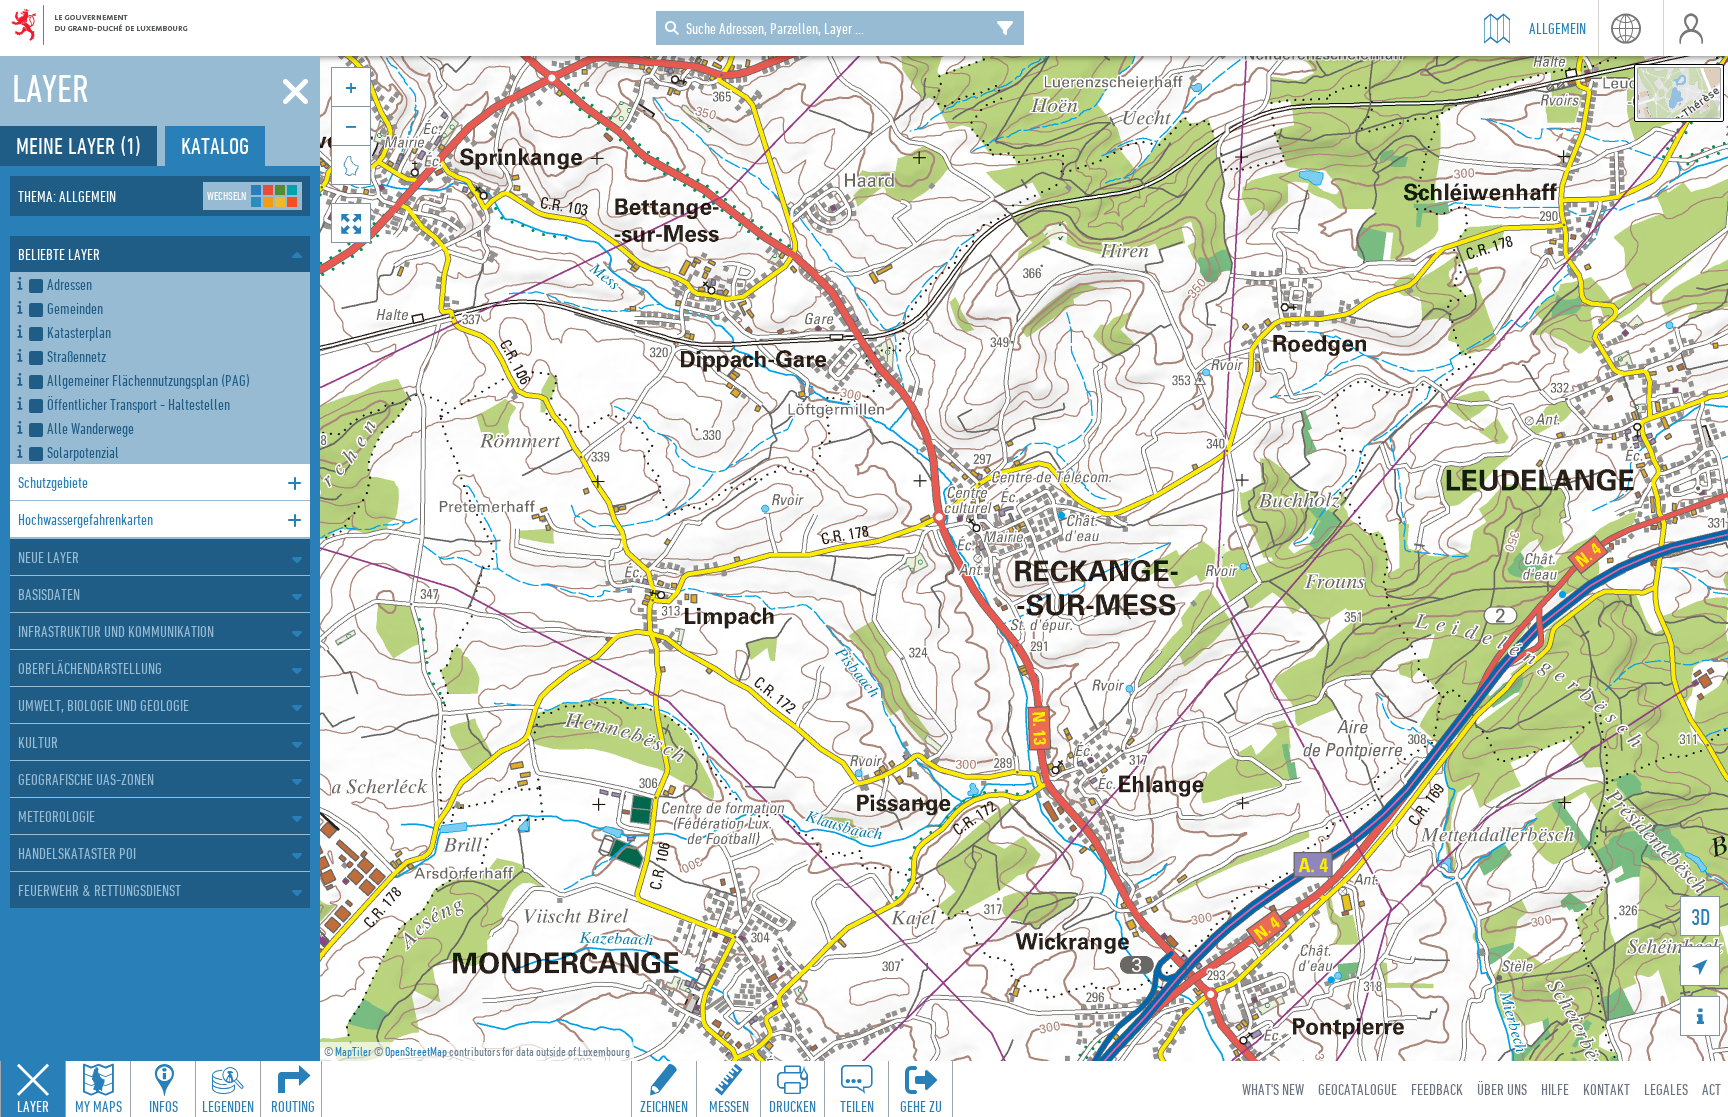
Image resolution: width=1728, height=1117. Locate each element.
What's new (1273, 1089)
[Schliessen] (295, 92)
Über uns (1502, 1089)
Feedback (1437, 1089)
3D (1700, 916)
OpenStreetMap (416, 1051)
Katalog (215, 145)
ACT (1711, 1089)
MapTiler (353, 1051)
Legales (1666, 1089)
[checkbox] (165, 284)
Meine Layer (78, 145)
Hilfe (1555, 1089)
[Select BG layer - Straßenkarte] (1679, 93)
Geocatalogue (1357, 1089)
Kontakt (1606, 1089)
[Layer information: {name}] (19, 280)
